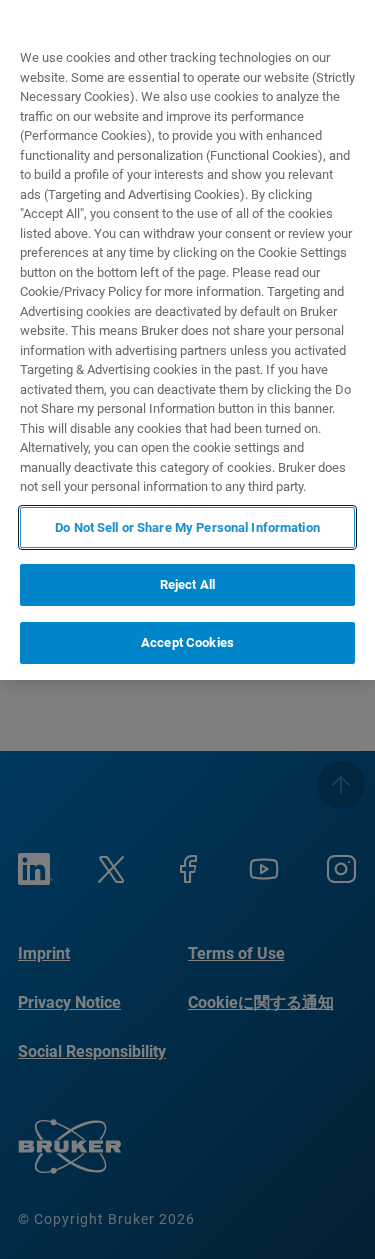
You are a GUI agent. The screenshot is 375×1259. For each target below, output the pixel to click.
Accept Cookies (187, 642)
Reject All (187, 584)
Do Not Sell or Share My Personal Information (187, 527)
